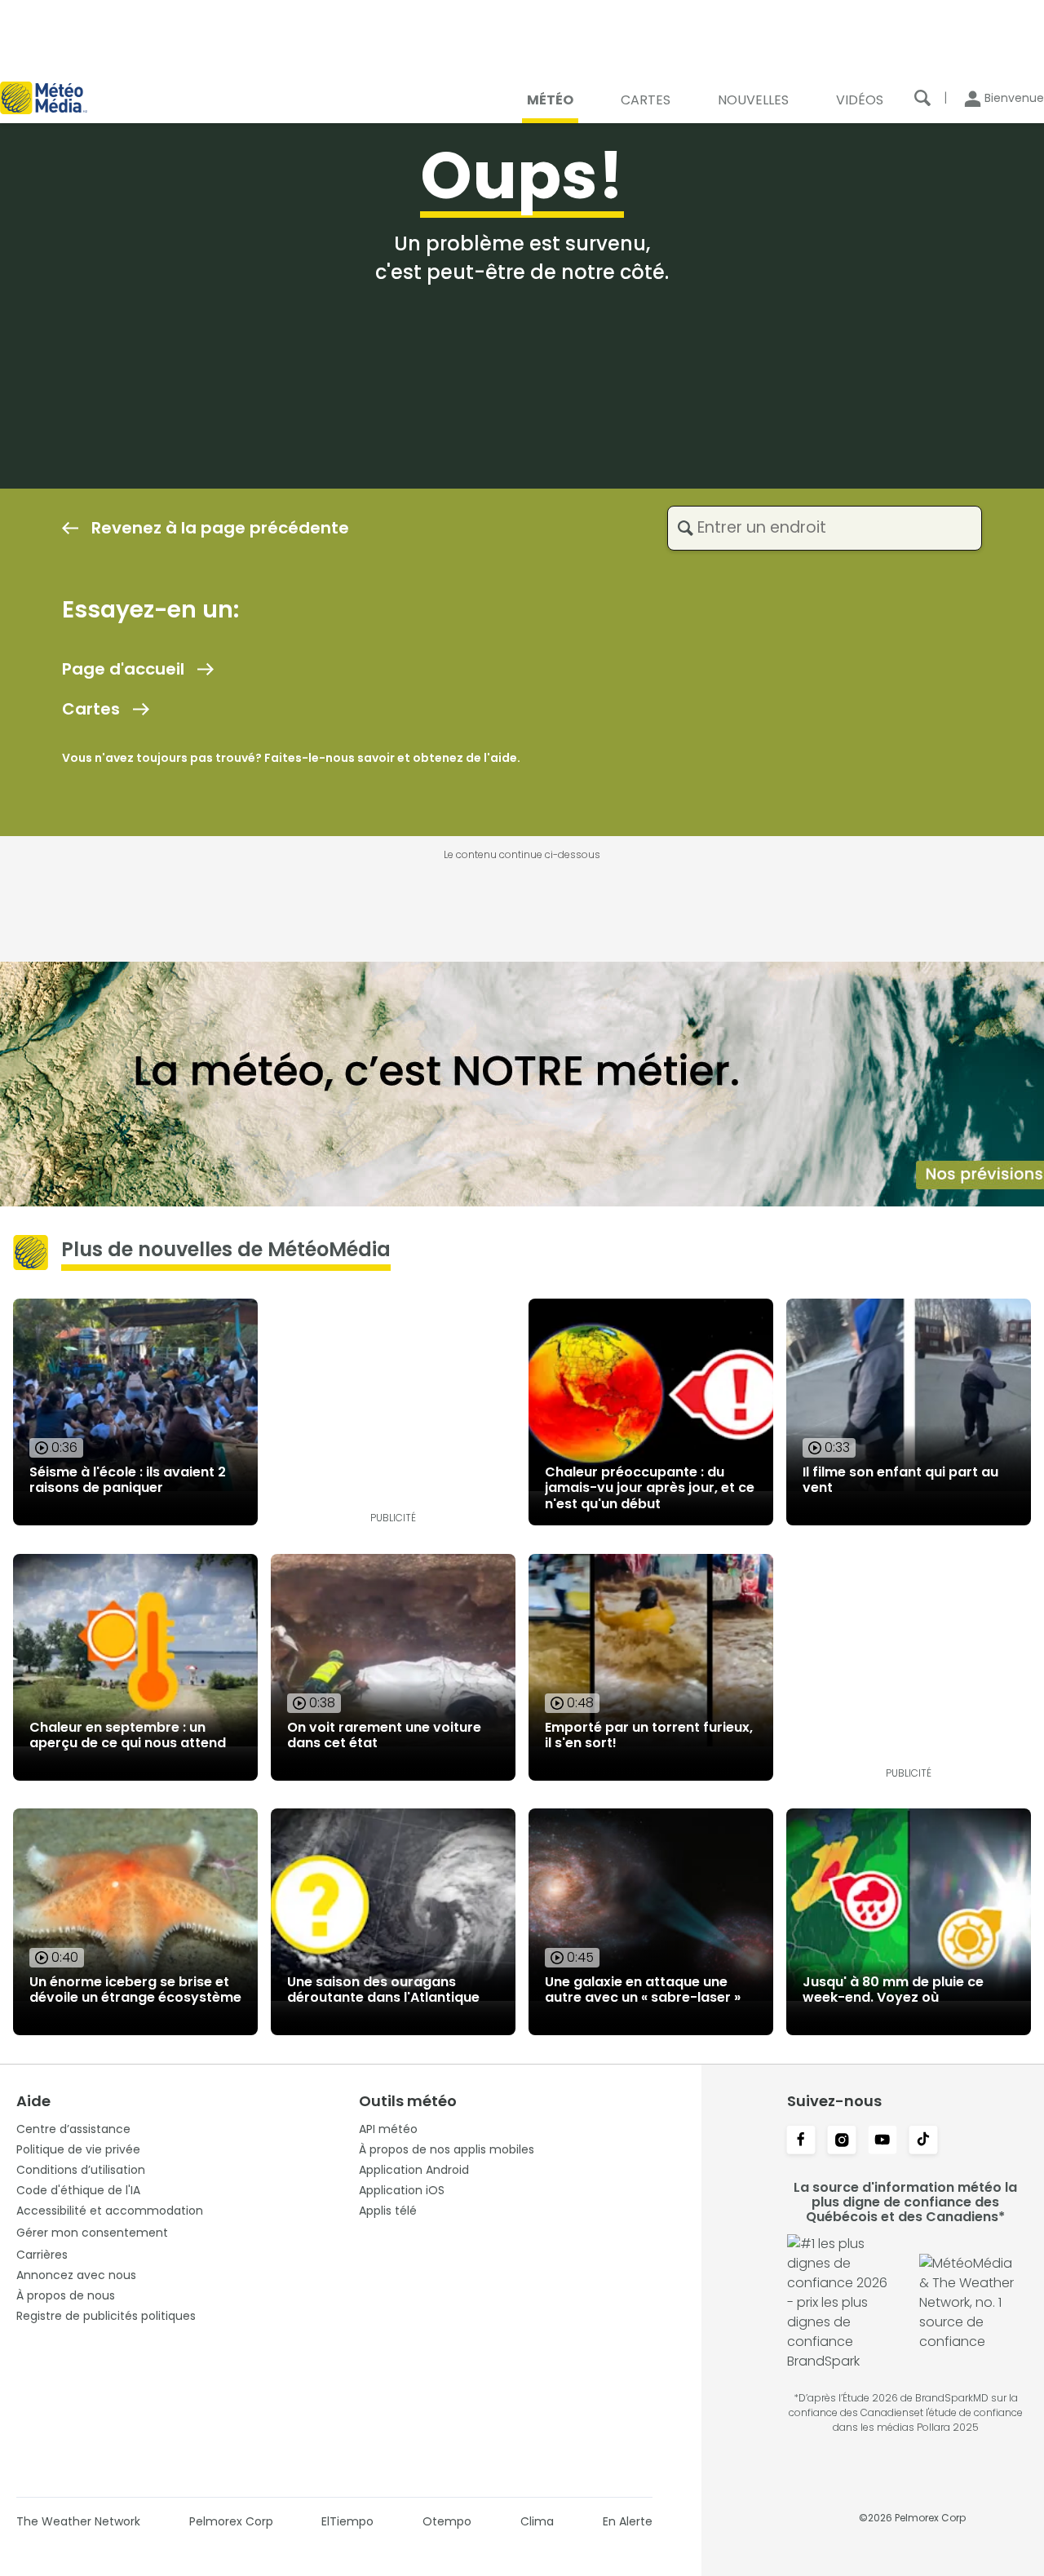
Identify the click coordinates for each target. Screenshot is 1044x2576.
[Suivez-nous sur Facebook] (801, 2141)
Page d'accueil (123, 669)
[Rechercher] (922, 98)
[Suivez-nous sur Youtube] (883, 2141)
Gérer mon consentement (92, 2233)
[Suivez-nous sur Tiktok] (923, 2141)
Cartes (91, 709)
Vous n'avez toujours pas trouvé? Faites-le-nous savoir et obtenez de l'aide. (291, 758)
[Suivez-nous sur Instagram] (842, 2141)
